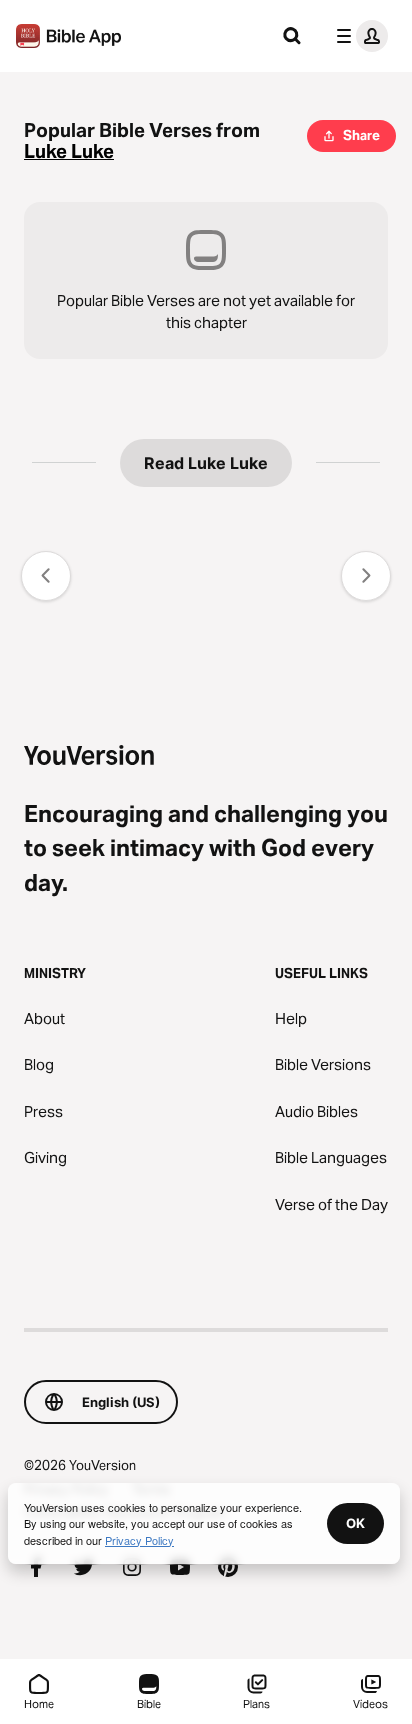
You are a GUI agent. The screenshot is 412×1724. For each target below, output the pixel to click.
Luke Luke (69, 151)
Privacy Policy (139, 1540)
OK (355, 1523)
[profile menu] (358, 36)
